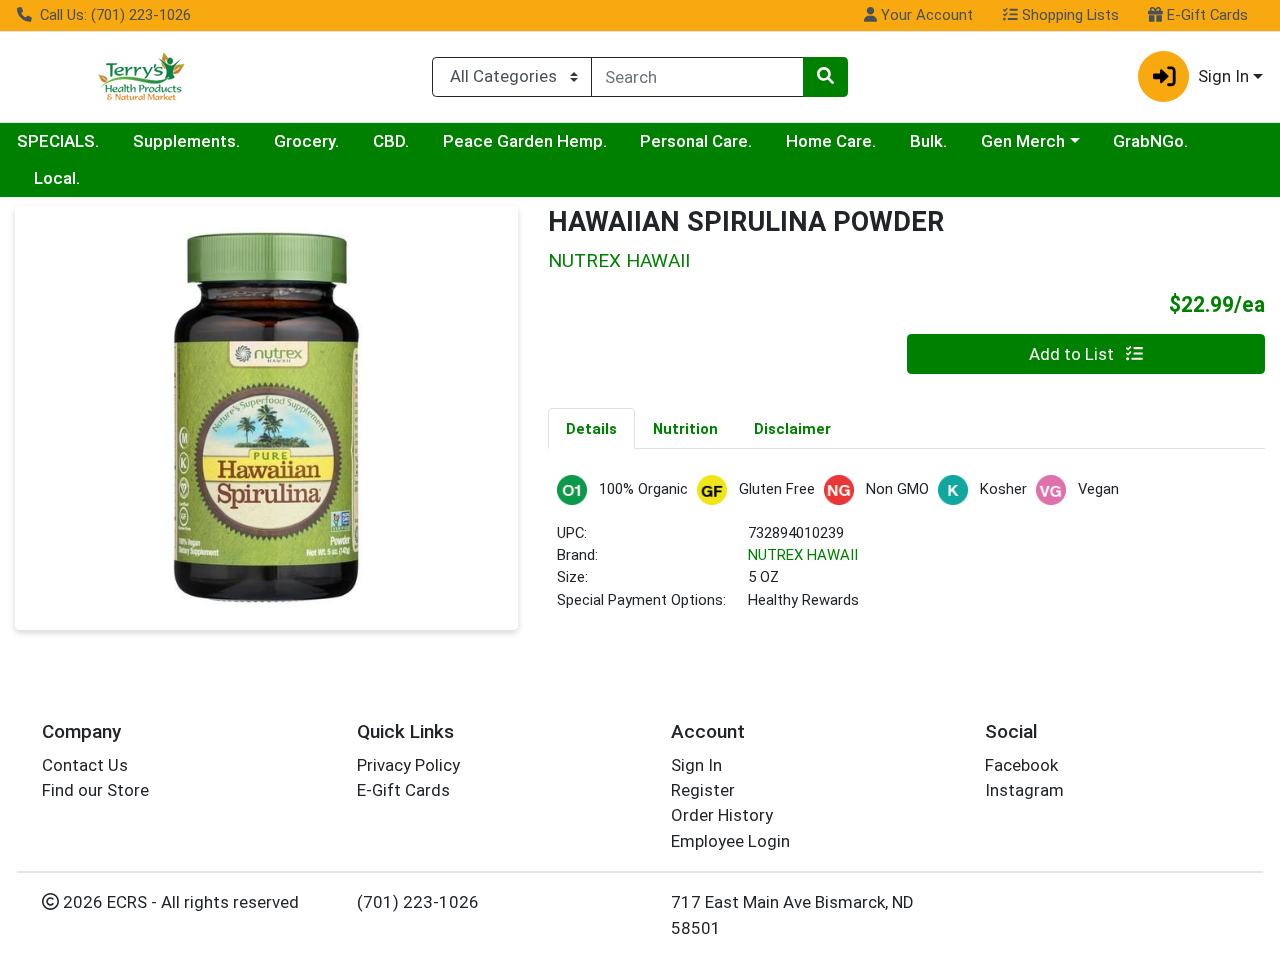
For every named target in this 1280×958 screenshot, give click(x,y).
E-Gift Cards (1205, 15)
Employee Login (730, 841)
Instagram (1024, 790)
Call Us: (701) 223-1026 (113, 15)
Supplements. (186, 141)
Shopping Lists (1068, 15)
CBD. (391, 141)
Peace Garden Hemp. (525, 141)
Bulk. (928, 141)
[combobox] (697, 77)
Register (703, 790)
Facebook (1021, 765)
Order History (722, 815)
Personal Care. (696, 141)
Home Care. (831, 141)
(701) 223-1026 (418, 902)
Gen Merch (1023, 141)
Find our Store (95, 790)
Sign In (696, 765)
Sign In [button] (1223, 76)
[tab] (591, 428)
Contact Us (85, 765)
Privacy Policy (408, 765)
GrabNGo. (1150, 141)
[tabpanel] (906, 551)
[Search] (825, 77)
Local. (57, 178)
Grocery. (306, 141)
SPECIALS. (58, 141)
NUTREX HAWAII (803, 555)
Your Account (925, 15)
